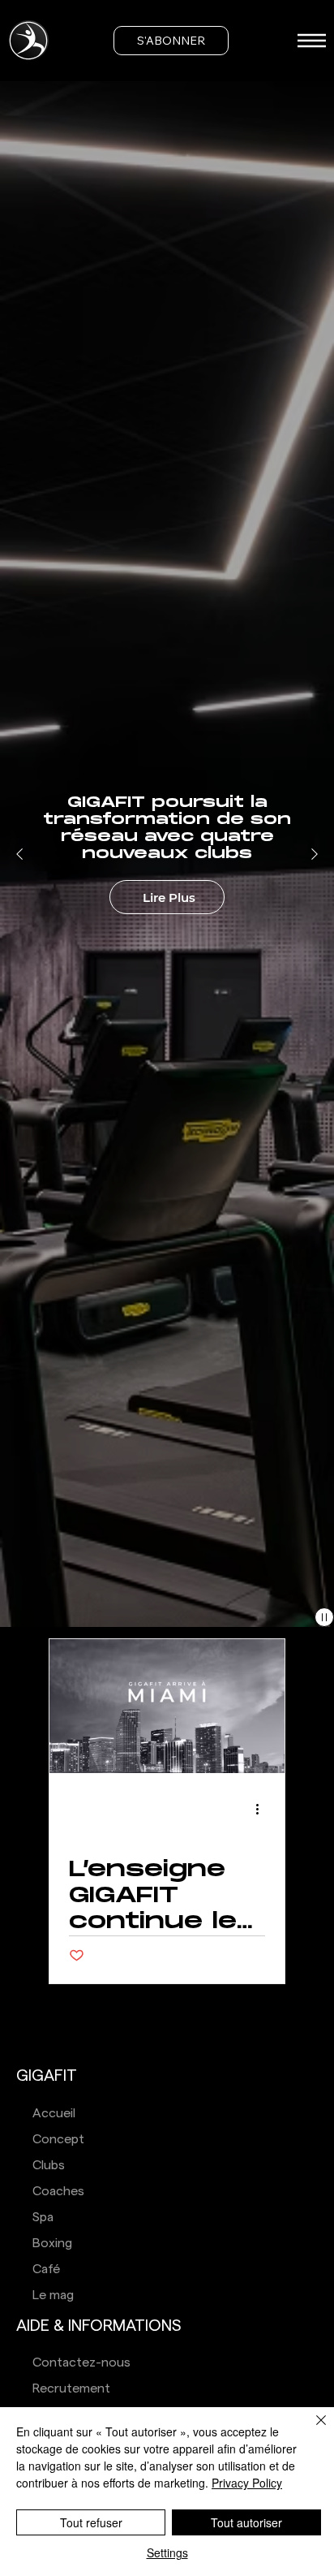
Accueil (54, 2113)
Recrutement (71, 2388)
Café (46, 2269)
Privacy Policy (247, 2483)
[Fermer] (311, 2430)
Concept (58, 2139)
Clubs (49, 2165)
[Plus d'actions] (263, 1810)
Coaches (58, 2191)
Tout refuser (91, 2522)
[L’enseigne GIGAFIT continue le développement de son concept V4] (167, 1706)
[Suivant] (315, 854)
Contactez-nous (81, 2362)
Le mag (53, 2295)
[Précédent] (19, 854)
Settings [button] (167, 2552)
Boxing (52, 2243)
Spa (43, 2217)
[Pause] (324, 1617)
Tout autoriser (246, 2522)
